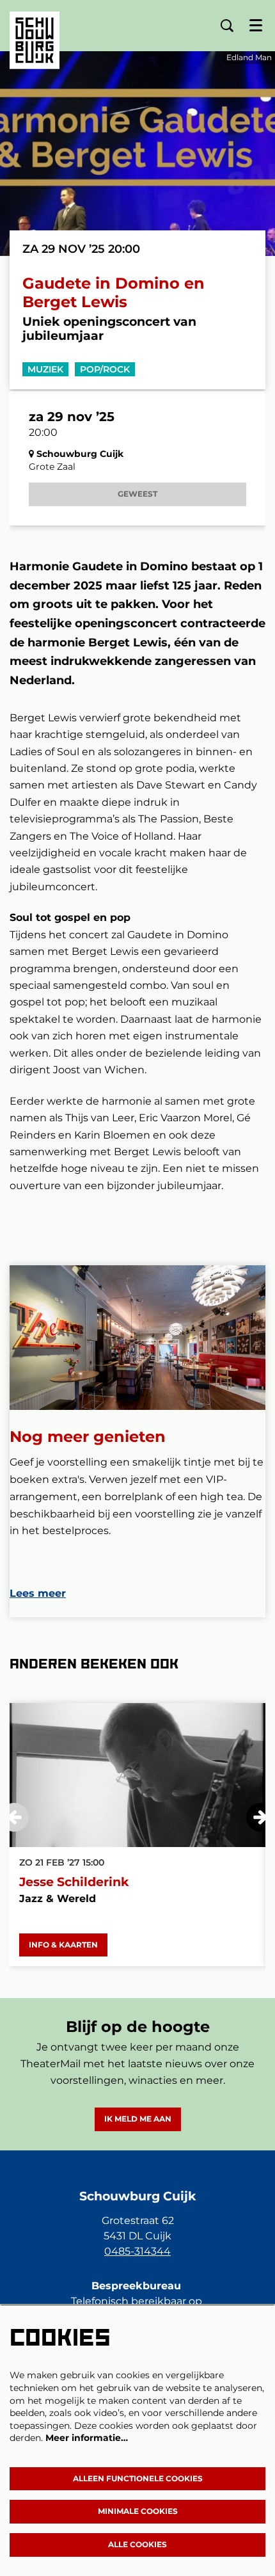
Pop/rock (105, 369)
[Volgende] (261, 1817)
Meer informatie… (87, 2438)
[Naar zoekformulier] (227, 26)
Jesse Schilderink (74, 1882)
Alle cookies (137, 2544)
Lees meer (38, 1593)
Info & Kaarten (63, 1945)
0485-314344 (137, 2251)
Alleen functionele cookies (138, 2478)
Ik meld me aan (138, 2119)
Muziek (45, 369)
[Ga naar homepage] (35, 31)
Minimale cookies (138, 2511)
